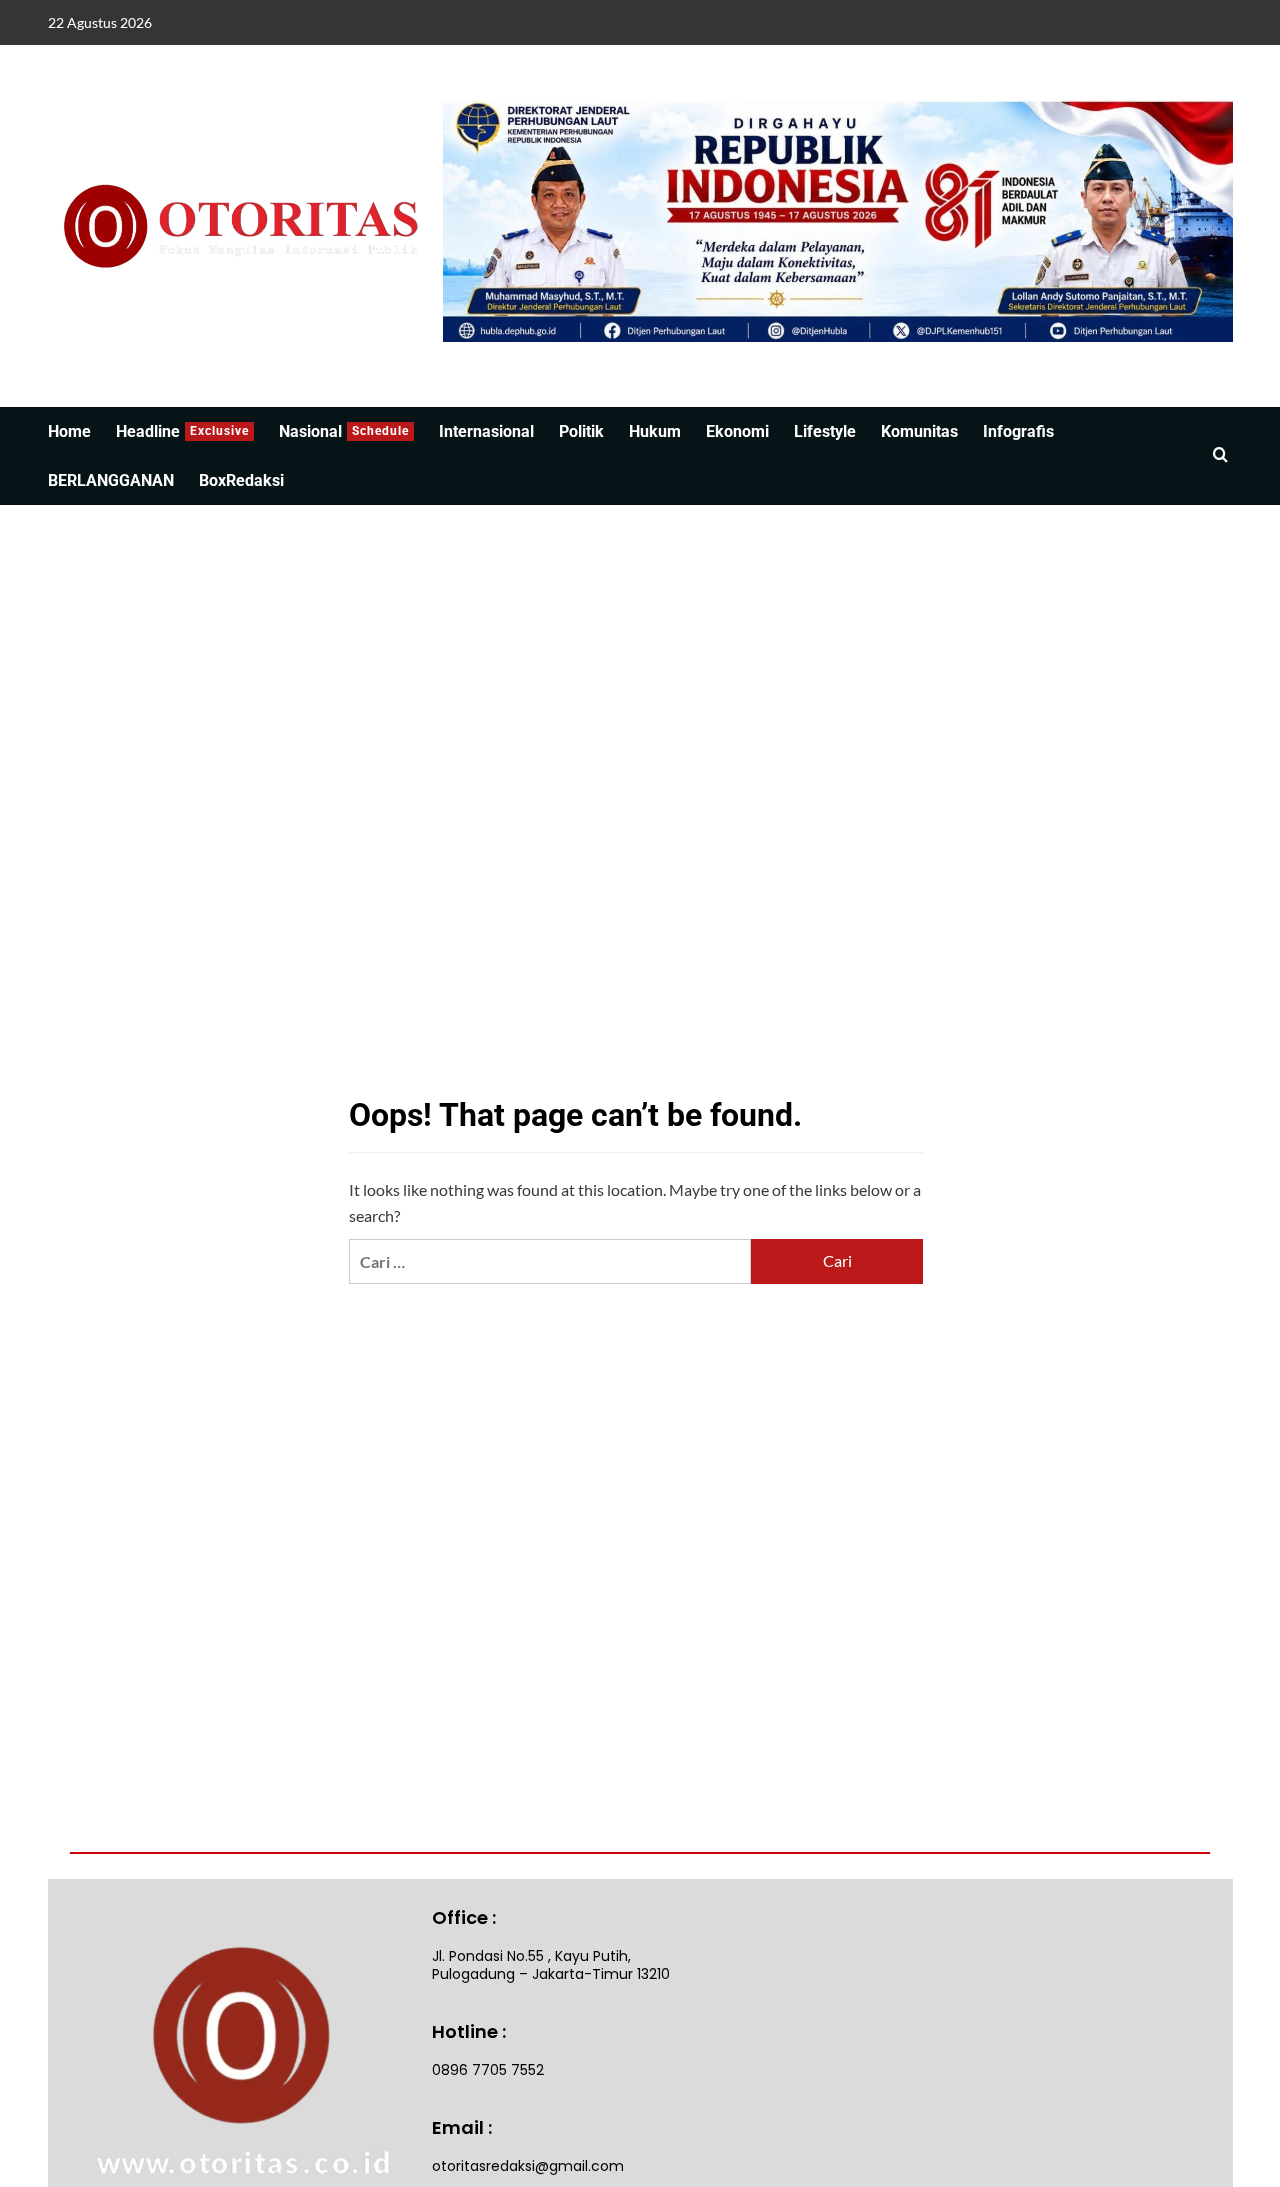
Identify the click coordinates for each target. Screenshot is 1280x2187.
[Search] (1220, 455)
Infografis (1018, 431)
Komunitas (919, 431)
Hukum (655, 431)
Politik (581, 431)
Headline (182, 431)
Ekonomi (737, 431)
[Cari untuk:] (550, 1261)
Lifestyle (825, 431)
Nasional (344, 431)
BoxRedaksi (241, 480)
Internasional (486, 431)
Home (69, 431)
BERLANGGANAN (111, 480)
